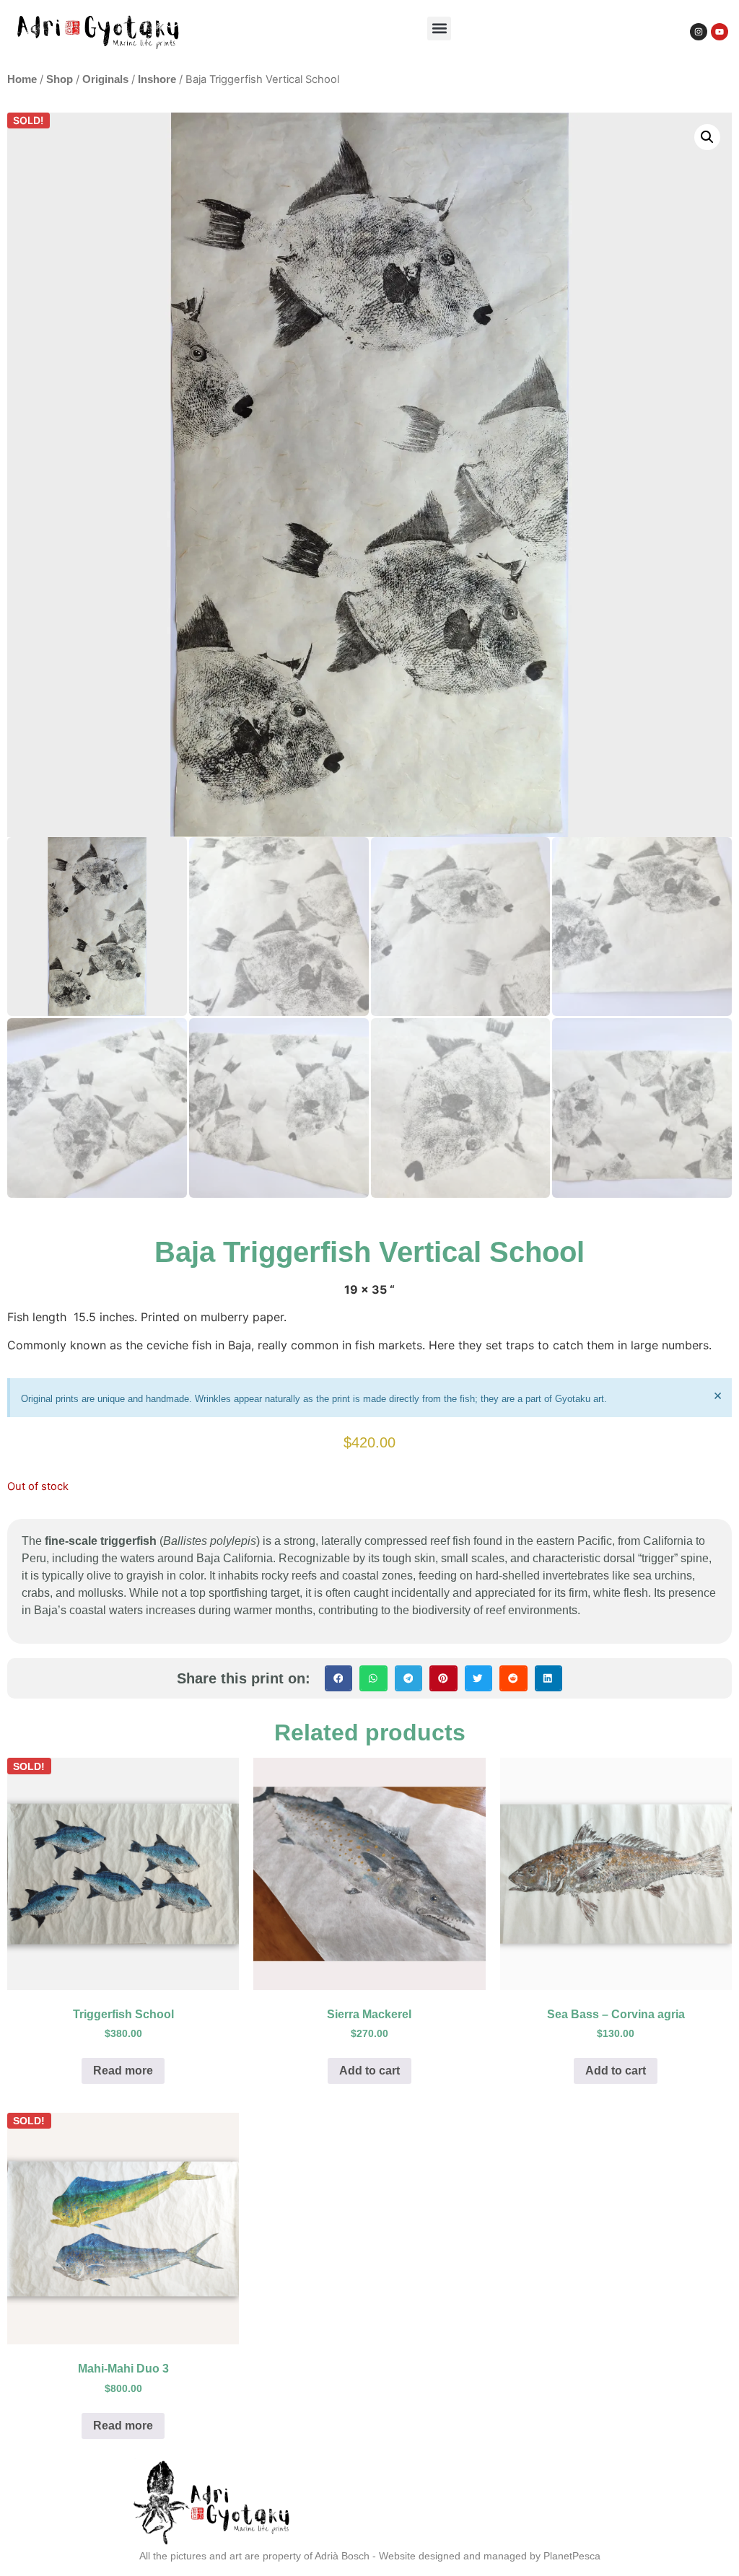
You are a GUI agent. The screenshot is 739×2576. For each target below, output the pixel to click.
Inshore (157, 79)
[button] (439, 29)
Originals (105, 79)
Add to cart (369, 2071)
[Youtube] (720, 32)
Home (22, 79)
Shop (60, 79)
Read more (123, 2071)
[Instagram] (699, 32)
